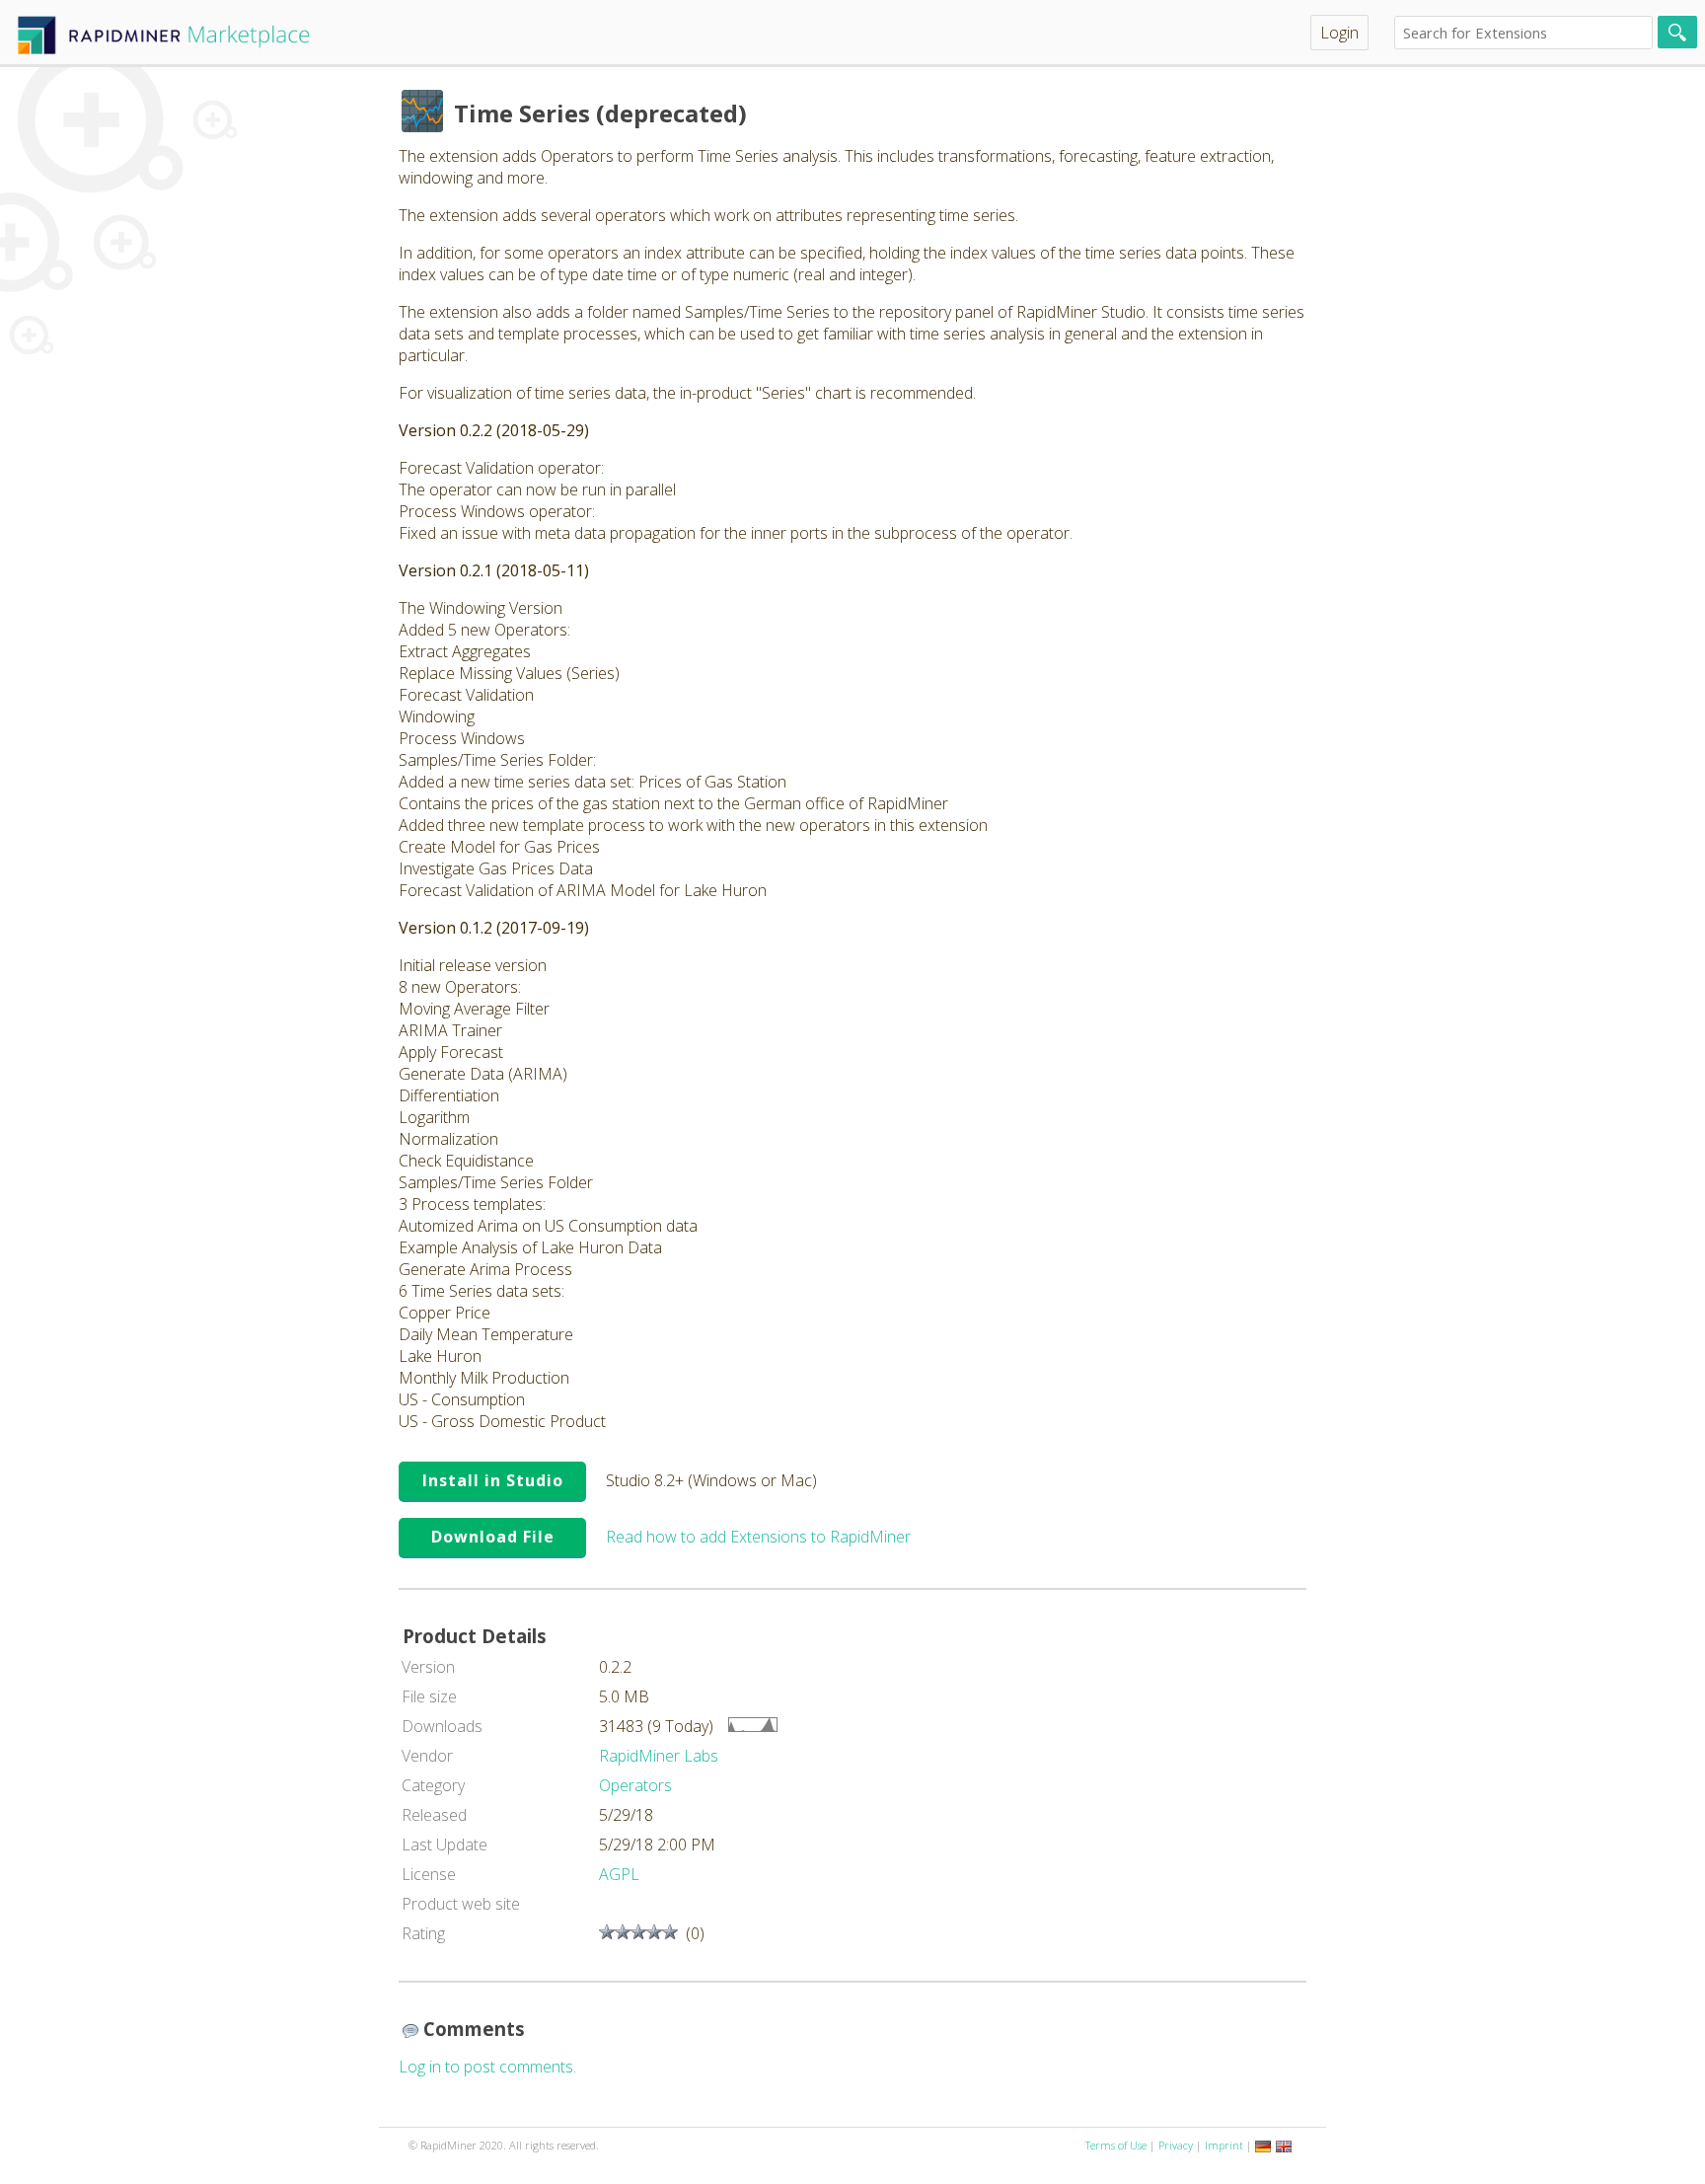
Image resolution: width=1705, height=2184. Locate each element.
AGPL (619, 1874)
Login (1339, 33)
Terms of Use (1116, 2145)
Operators (635, 1785)
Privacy (1176, 2145)
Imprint (1224, 2145)
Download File (493, 1537)
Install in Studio (493, 1480)
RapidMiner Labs (659, 1756)
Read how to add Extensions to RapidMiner (758, 1537)
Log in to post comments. (487, 2067)
